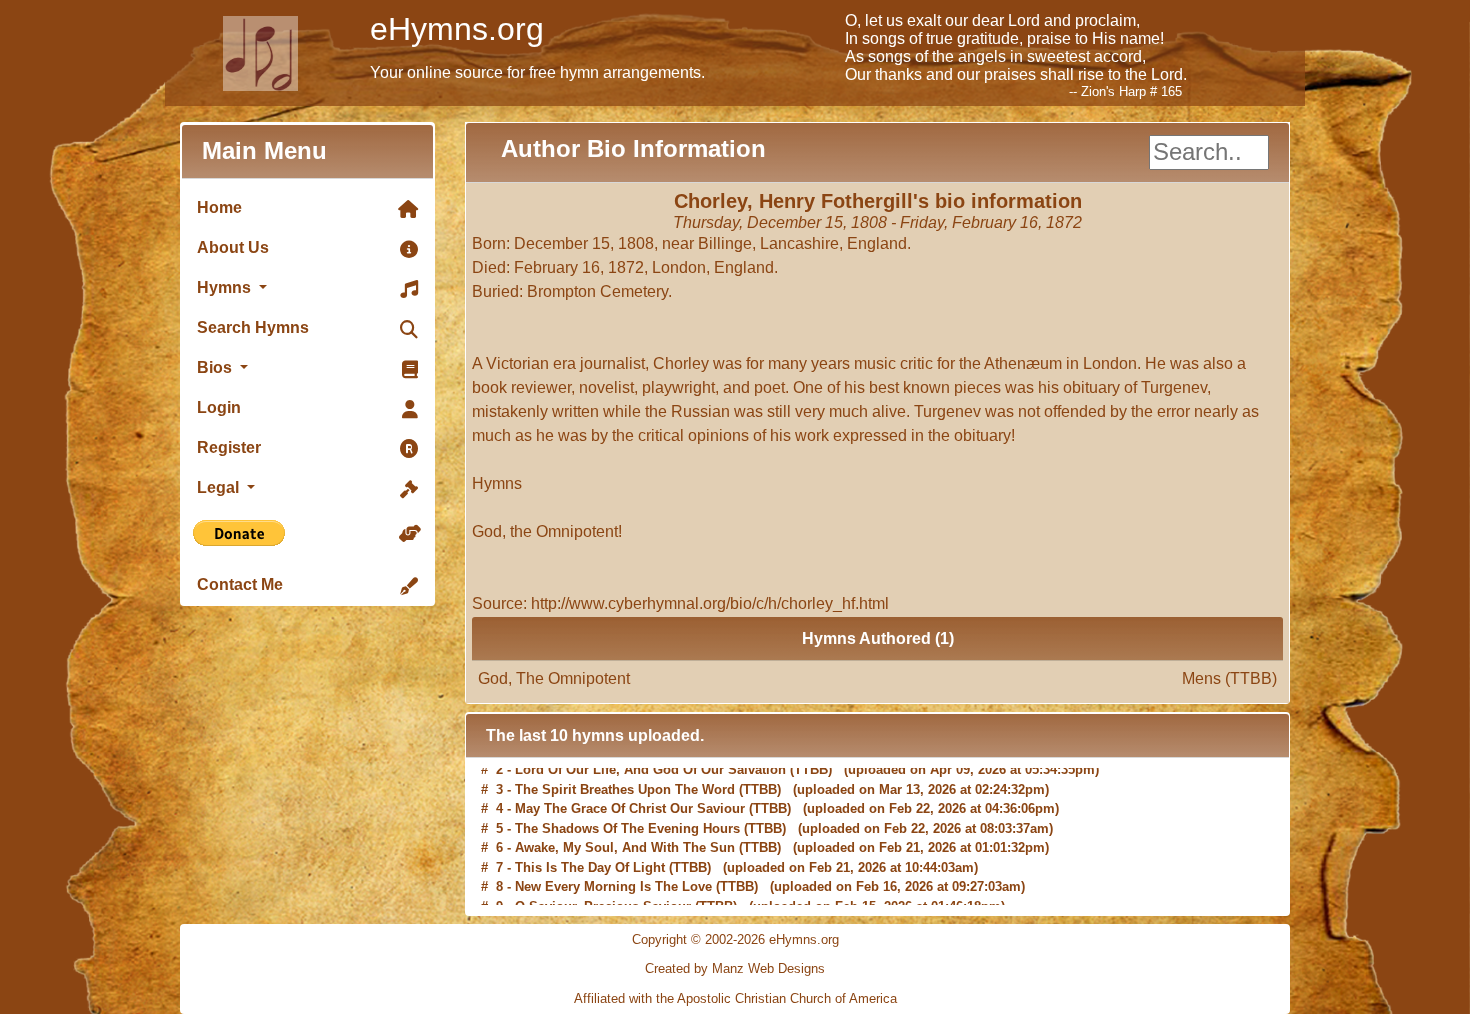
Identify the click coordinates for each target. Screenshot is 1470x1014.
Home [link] (219, 207)
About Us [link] (233, 247)
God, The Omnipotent (877, 678)
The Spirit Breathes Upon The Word (625, 777)
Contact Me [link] (240, 584)
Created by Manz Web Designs (735, 968)
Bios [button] (216, 367)
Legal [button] (220, 487)
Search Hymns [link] (253, 327)
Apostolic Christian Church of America (787, 998)
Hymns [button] (226, 287)
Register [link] (229, 447)
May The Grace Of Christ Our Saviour (630, 797)
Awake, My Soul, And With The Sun (625, 836)
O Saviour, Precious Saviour (603, 894)
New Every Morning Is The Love (613, 875)
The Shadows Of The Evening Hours (627, 816)
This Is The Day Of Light (590, 855)
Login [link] (219, 407)
